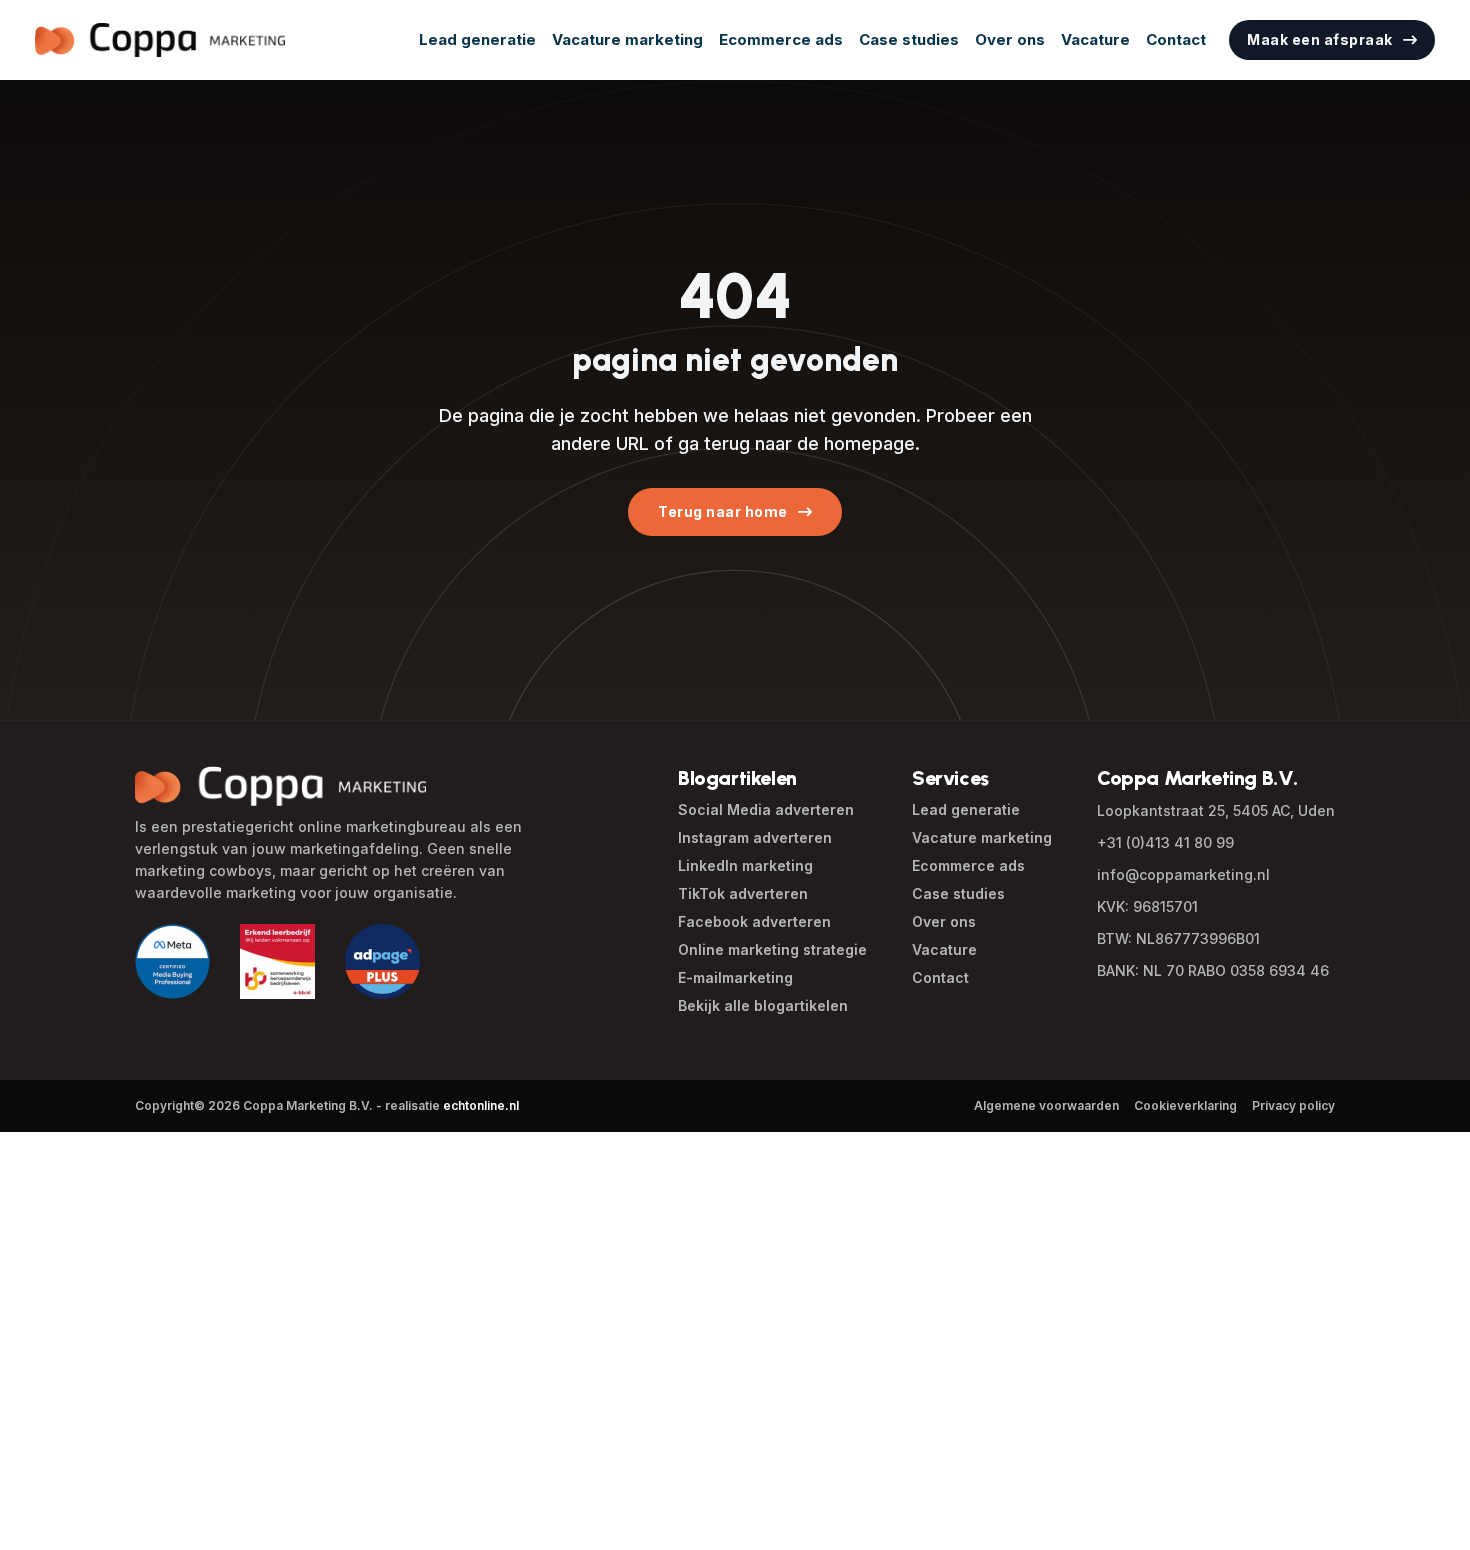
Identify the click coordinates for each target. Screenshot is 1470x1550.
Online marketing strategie (772, 949)
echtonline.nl (481, 1105)
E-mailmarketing (735, 977)
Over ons (1010, 39)
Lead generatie (477, 39)
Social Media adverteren (766, 809)
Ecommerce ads (781, 39)
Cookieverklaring (1185, 1105)
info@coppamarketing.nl (1183, 874)
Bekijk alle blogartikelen (763, 1005)
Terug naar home (723, 511)
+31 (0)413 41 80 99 (1165, 842)
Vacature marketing (627, 39)
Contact (1176, 39)
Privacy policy (1293, 1105)
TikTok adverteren (743, 893)
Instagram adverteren (755, 837)
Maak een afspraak (1320, 39)
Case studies (909, 39)
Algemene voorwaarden (1046, 1105)
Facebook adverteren (754, 921)
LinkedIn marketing (745, 865)
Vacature (1095, 39)
